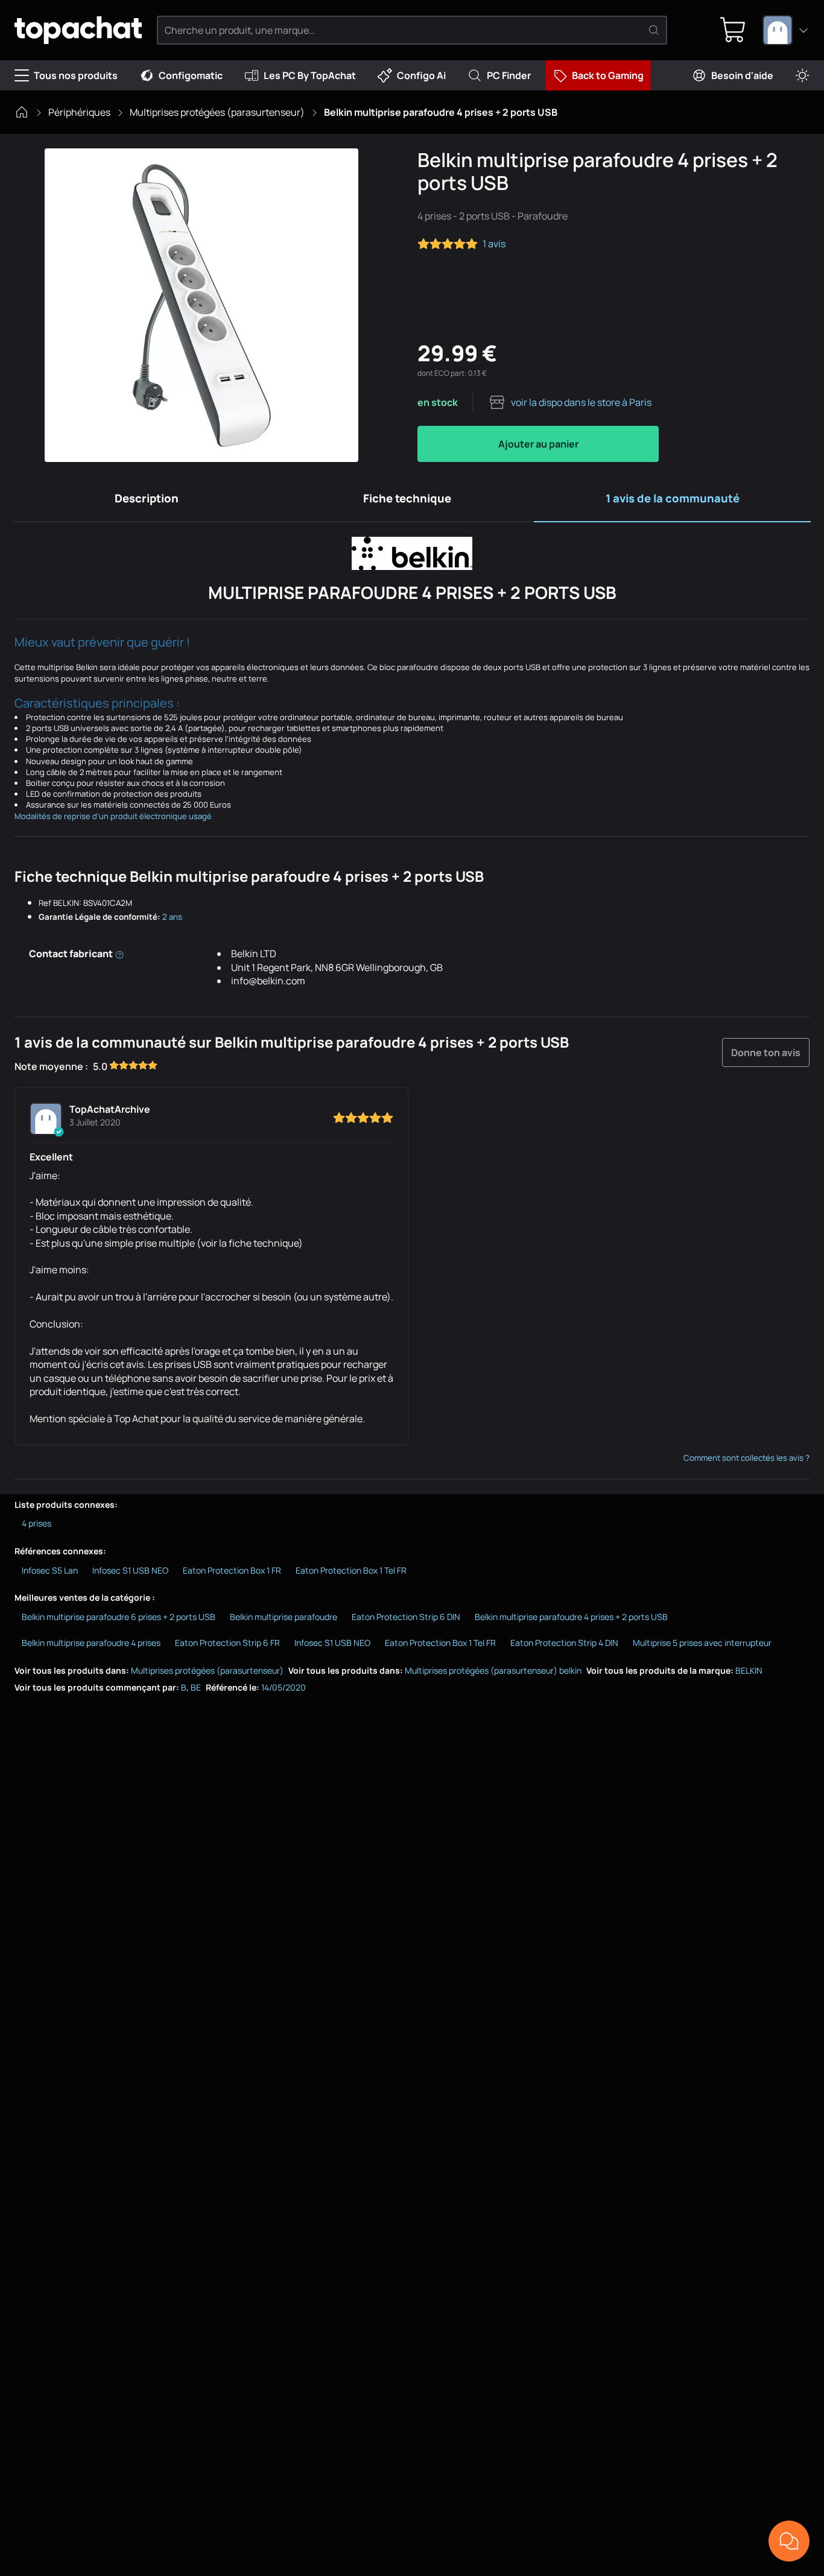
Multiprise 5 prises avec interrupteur (702, 1643)
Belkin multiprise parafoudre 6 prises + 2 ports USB (119, 1617)
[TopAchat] (78, 30)
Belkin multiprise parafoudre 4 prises (91, 1643)
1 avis (494, 244)
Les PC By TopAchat (310, 75)
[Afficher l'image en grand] (201, 305)
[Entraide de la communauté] (789, 2541)
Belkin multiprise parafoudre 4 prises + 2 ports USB (571, 1617)
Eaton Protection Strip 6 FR (227, 1643)
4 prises (36, 1523)
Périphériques (79, 112)
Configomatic (191, 75)
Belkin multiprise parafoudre (284, 1617)
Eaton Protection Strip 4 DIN (564, 1643)
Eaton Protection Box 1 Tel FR (351, 1570)
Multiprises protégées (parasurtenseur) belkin (493, 1670)
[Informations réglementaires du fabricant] (119, 954)
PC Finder (509, 75)
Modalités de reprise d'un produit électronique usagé (113, 816)
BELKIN (749, 1670)
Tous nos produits (76, 75)
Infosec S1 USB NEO (130, 1570)
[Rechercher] (654, 30)
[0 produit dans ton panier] (733, 30)
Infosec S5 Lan (50, 1570)
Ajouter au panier (538, 444)
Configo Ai (421, 75)
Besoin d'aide (742, 75)
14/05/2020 (284, 1687)
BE (196, 1687)
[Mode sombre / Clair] (802, 76)
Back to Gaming (608, 75)
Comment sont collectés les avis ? (746, 1458)
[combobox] (786, 30)
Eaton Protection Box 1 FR (232, 1570)
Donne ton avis (766, 1052)
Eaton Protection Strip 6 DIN (406, 1617)
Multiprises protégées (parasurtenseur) (217, 112)
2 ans (172, 917)
